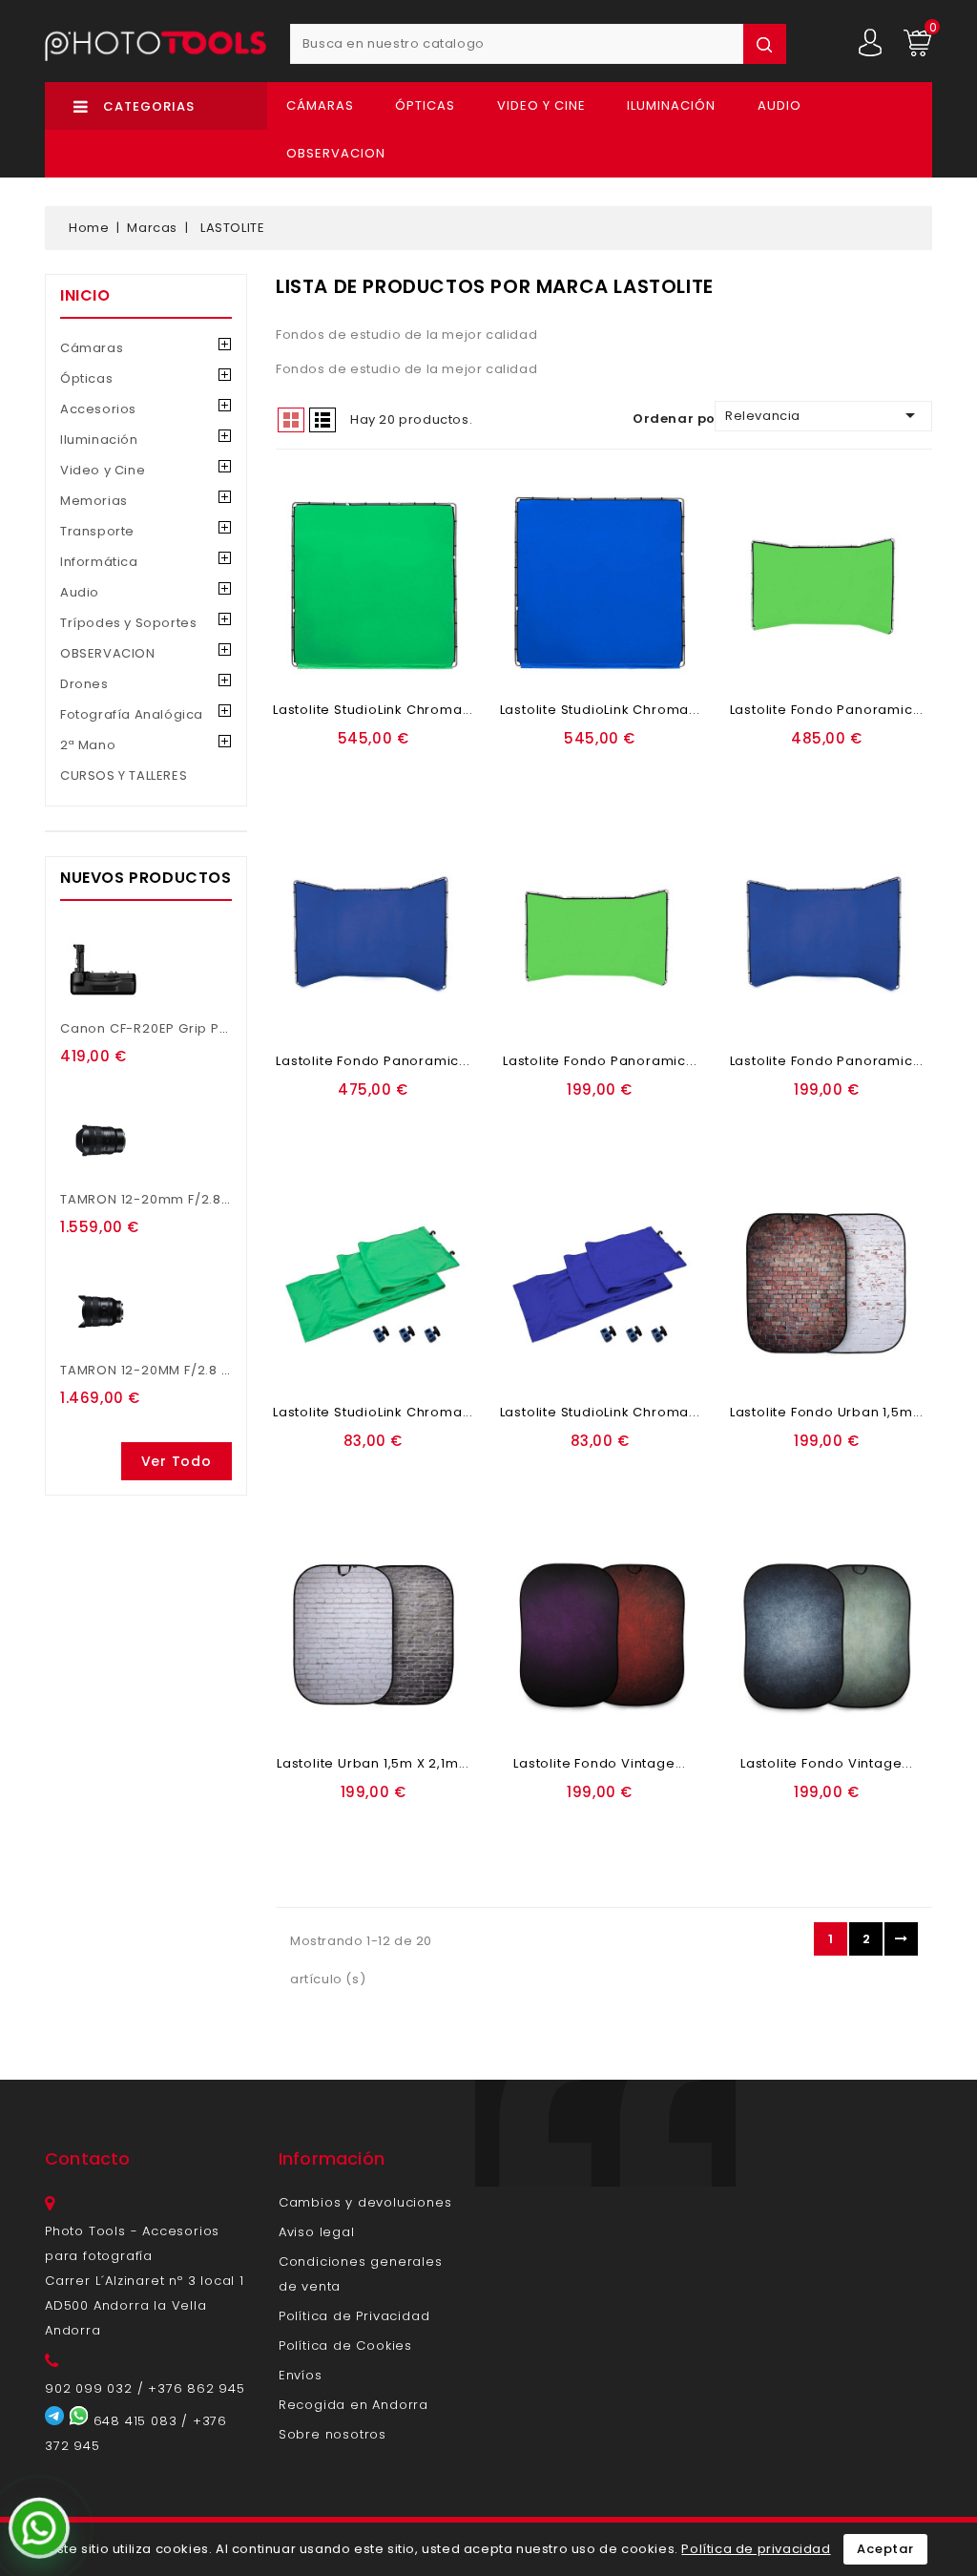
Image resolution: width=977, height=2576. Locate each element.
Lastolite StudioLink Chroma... (373, 710)
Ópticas (425, 105)
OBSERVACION (336, 153)
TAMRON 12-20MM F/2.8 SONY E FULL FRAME (203, 1370)
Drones (84, 684)
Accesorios (98, 409)
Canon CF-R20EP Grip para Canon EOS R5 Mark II (226, 1028)
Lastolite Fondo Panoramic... (827, 710)
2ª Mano (88, 745)
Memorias (94, 501)
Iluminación (671, 105)
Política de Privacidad (354, 2316)
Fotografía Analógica (132, 714)
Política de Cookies (345, 2346)
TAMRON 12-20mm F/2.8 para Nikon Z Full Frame (222, 1199)
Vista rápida (376, 792)
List (322, 420)
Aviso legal (317, 2232)
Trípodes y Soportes (128, 623)
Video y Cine (541, 105)
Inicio (85, 295)
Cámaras (320, 105)
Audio (780, 105)
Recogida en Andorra (353, 2405)
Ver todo (177, 1461)
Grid (291, 420)
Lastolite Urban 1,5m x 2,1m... (373, 1763)
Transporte (97, 531)
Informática (99, 562)
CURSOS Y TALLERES (124, 775)
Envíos (301, 2375)
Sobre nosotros (333, 2434)
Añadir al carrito (366, 768)
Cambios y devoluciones (365, 2202)
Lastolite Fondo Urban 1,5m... (827, 1412)
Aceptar (885, 2549)
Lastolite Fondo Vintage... (600, 1763)
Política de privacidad (756, 2549)
